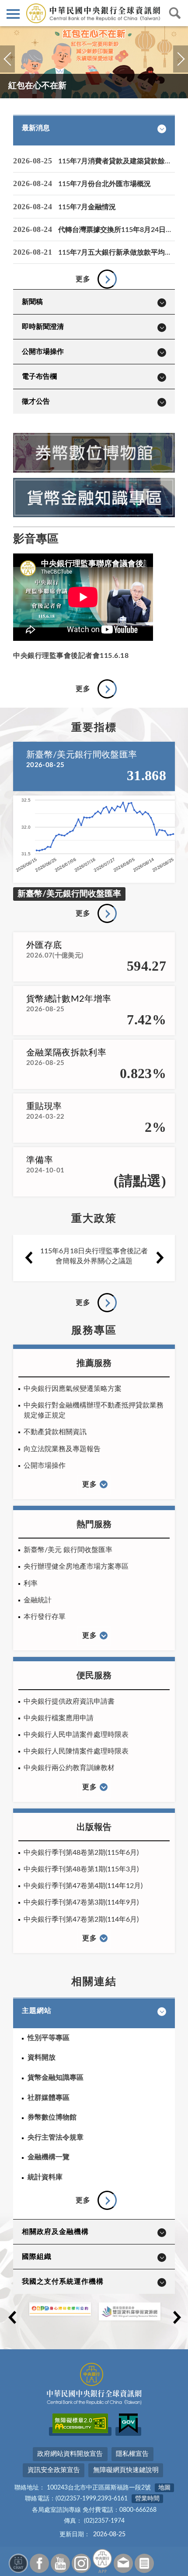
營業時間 (147, 2499)
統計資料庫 (45, 2177)
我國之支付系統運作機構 (63, 2282)
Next (160, 1258)
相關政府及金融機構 (55, 2232)
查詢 (175, 13)
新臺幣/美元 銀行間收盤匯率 (68, 1550)
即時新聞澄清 (43, 327)
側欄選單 (13, 13)
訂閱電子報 (144, 2563)
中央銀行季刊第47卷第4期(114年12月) (83, 1886)
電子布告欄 (39, 377)
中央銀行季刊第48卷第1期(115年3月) (81, 1869)
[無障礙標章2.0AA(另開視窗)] (80, 2431)
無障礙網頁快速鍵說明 (126, 2470)
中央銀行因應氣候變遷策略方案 (73, 1389)
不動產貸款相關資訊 (55, 1432)
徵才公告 (36, 401)
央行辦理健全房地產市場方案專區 (76, 1566)
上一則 (7, 69)
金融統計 (38, 1600)
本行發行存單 (45, 1617)
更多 (83, 279)
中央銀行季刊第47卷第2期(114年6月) (81, 1919)
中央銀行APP (102, 2561)
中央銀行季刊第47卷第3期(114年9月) (81, 1902)
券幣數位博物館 (52, 2117)
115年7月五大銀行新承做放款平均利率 (118, 252)
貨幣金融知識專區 (56, 2078)
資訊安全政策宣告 (54, 2470)
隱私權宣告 (132, 2454)
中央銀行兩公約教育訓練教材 (69, 1768)
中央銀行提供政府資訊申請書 (69, 1701)
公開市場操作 (43, 352)
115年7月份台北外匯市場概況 (104, 184)
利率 (31, 1584)
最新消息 (36, 128)
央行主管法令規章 (56, 2137)
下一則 (180, 69)
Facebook (39, 2563)
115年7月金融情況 (87, 207)
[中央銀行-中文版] (94, 13)
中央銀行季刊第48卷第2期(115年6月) (81, 1853)
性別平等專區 (49, 2038)
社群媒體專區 (49, 2098)
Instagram (81, 2563)
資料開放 (42, 2057)
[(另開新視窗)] (94, 470)
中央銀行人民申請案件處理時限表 (76, 1735)
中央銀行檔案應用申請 (59, 1718)
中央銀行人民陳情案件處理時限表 (76, 1751)
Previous (28, 1258)
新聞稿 (32, 302)
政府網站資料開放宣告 (70, 2454)
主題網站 (37, 2011)
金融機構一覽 (49, 2157)
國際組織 (37, 2257)
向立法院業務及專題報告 (62, 1449)
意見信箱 (123, 2563)
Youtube (60, 2563)
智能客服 (18, 2563)
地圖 (164, 2488)
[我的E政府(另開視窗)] (128, 2431)
